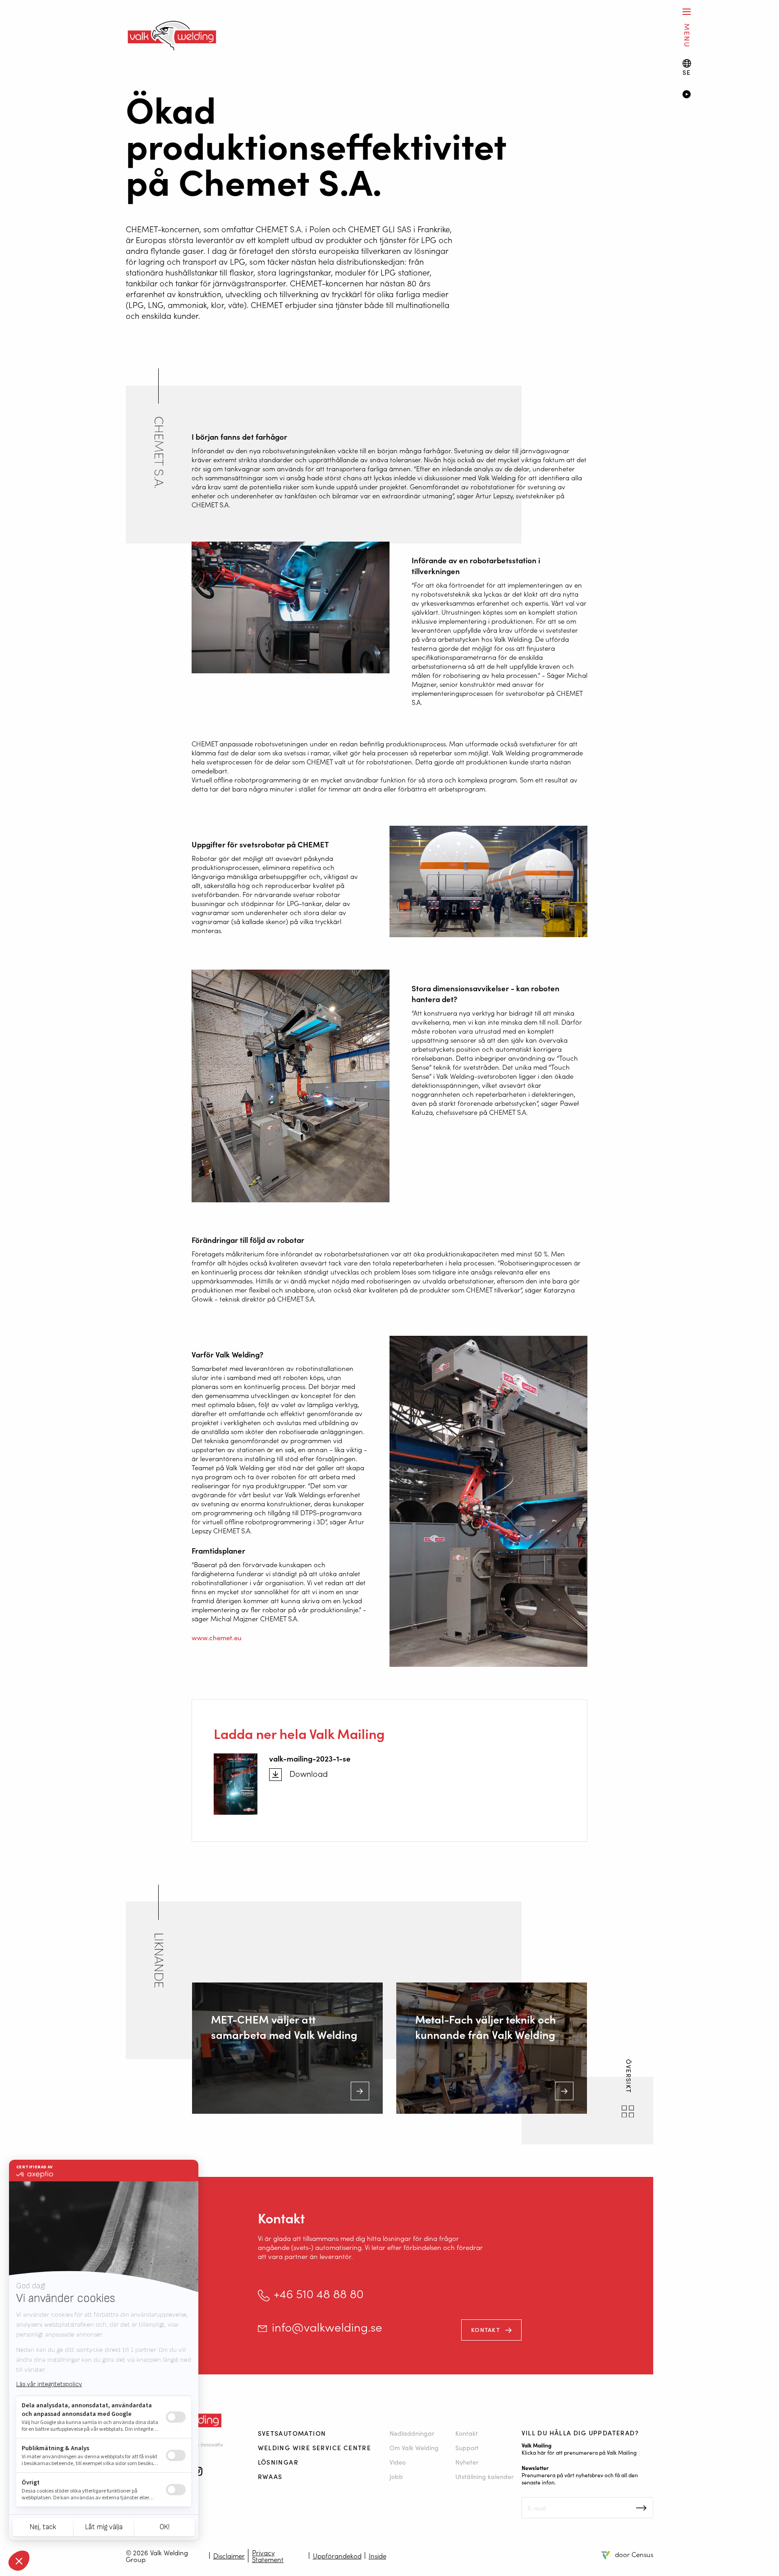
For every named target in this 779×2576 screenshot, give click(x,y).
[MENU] (687, 11)
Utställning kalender (484, 2476)
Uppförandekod (337, 2555)
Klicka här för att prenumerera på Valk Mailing (579, 2452)
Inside (378, 2555)
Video (398, 2462)
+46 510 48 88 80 (318, 2293)
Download (309, 1774)
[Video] (717, 95)
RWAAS (270, 2476)
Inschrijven (641, 2508)
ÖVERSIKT (629, 2077)
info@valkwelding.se (327, 2327)
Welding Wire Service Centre (315, 2447)
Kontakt (486, 2330)
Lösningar (278, 2462)
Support (467, 2447)
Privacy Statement (268, 2556)
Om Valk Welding (414, 2447)
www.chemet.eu (217, 1637)
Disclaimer (229, 2555)
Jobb (396, 2476)
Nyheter (467, 2462)
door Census (634, 2554)
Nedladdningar (412, 2433)
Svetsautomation (292, 2433)
